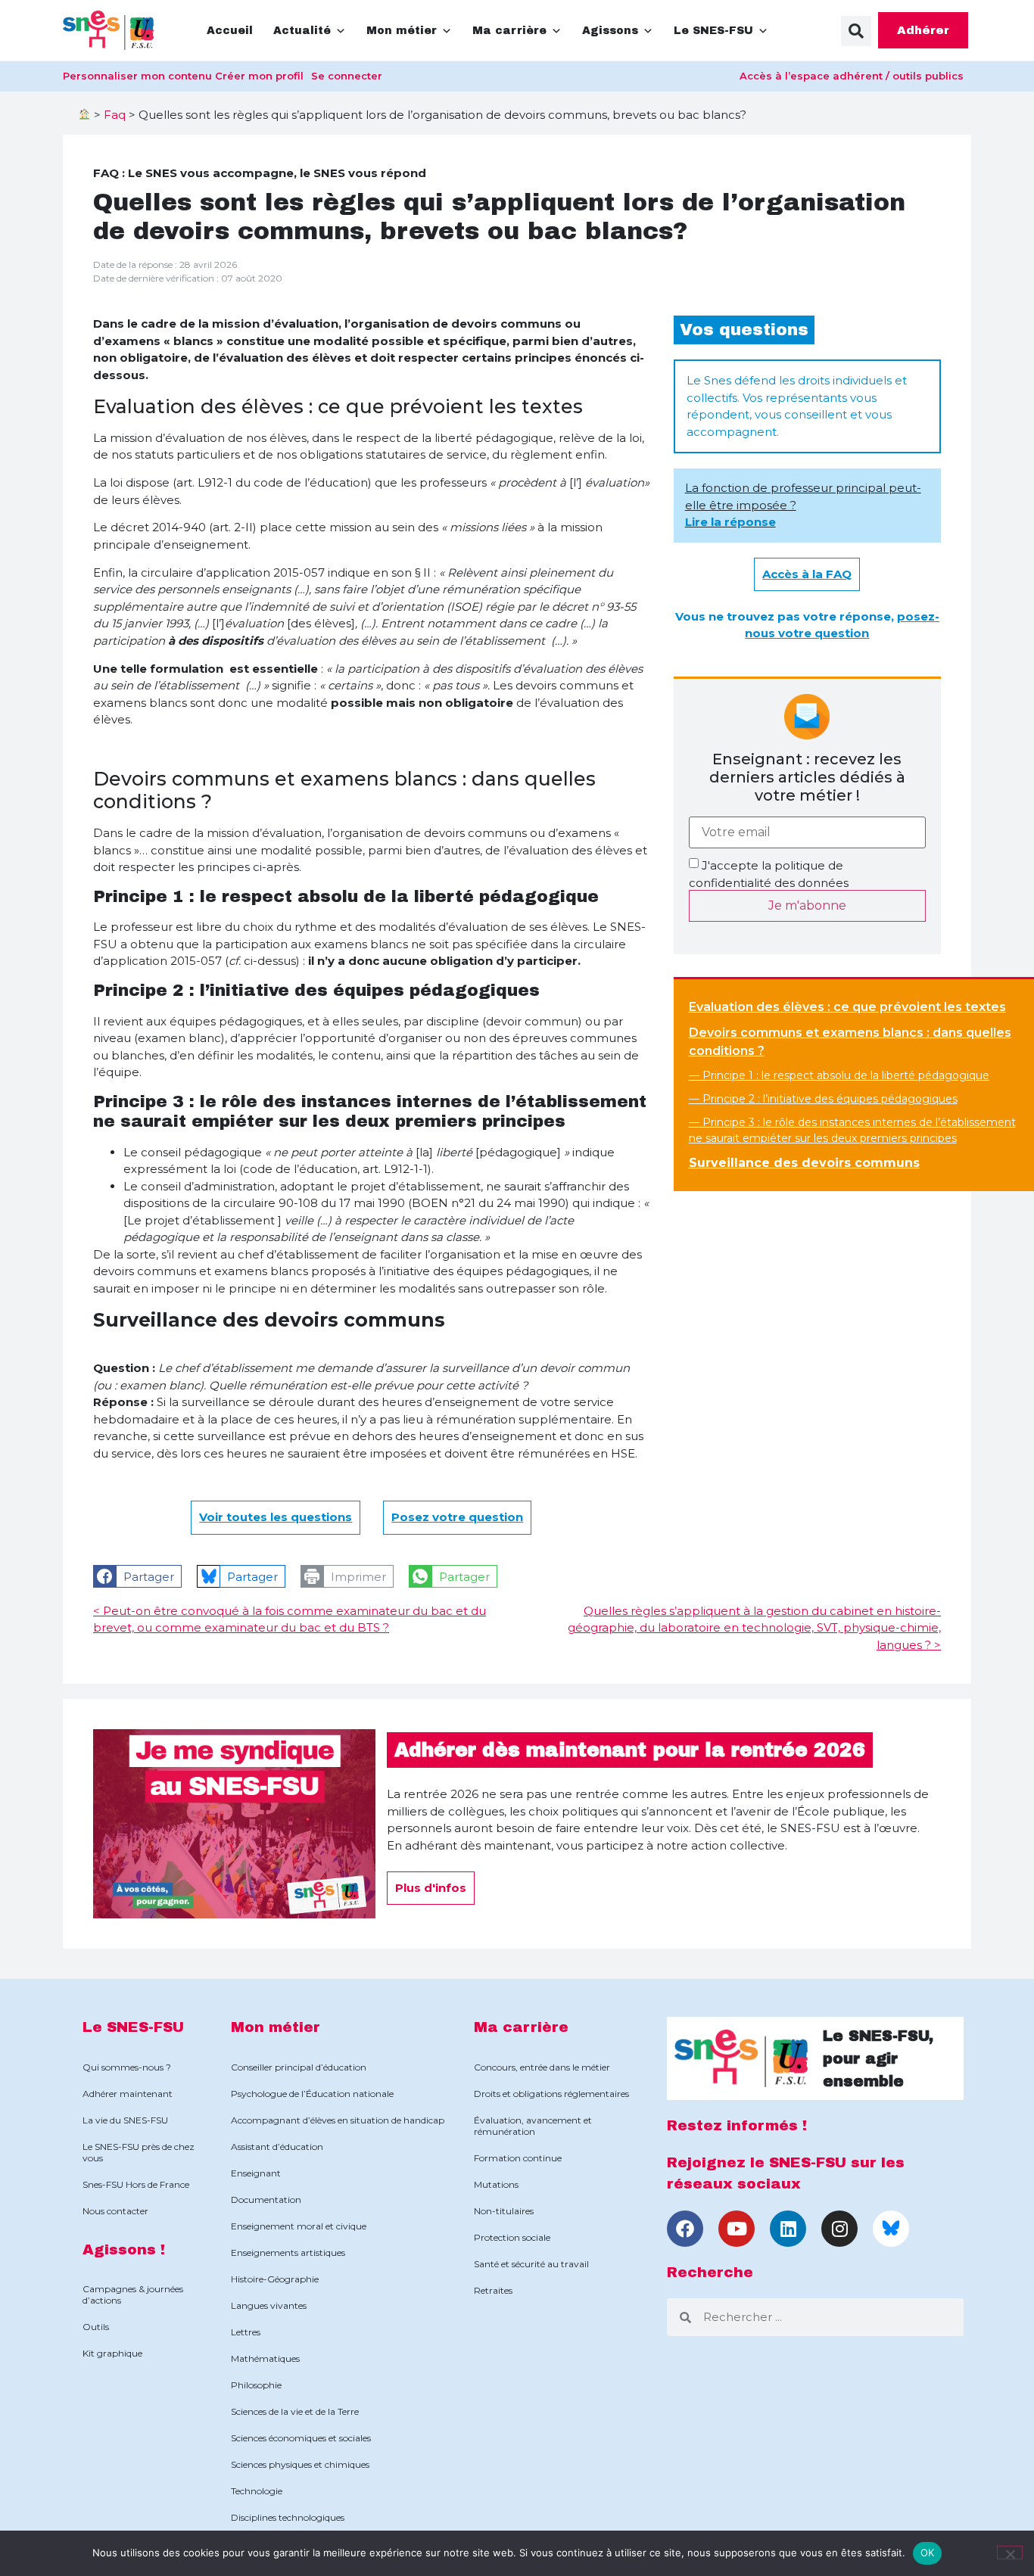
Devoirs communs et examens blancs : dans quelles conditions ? (850, 1042)
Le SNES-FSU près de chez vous (139, 2152)
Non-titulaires (504, 2211)
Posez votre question (457, 1517)
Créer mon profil (259, 76)
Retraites (493, 2290)
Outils (96, 2327)
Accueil (230, 31)
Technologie (257, 2491)
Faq (115, 115)
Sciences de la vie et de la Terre (295, 2411)
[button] (856, 31)
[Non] (1010, 2553)
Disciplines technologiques (288, 2517)
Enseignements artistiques (288, 2252)
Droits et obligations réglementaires (551, 2094)
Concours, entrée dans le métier (542, 2067)
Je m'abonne (807, 905)
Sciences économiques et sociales (301, 2438)
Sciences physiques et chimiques (300, 2464)
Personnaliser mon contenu (137, 76)
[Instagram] (839, 2229)
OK (928, 2553)
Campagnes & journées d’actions (133, 2294)
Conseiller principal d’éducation (299, 2067)
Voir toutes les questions (276, 1517)
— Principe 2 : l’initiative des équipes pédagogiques (823, 1099)
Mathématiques (265, 2358)
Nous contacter (115, 2211)
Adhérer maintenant (128, 2094)
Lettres (246, 2332)
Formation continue (518, 2158)
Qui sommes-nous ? (127, 2067)
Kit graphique (112, 2353)
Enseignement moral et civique (299, 2226)
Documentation (266, 2200)
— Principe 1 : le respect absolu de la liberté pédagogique (839, 1075)
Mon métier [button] (402, 31)
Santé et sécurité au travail (531, 2264)
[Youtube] (737, 2229)
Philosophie (256, 2385)
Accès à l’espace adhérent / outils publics (852, 76)
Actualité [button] (302, 31)
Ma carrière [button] (509, 31)
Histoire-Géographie (275, 2279)
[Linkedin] (788, 2229)
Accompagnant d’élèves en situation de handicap (338, 2120)
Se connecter (347, 76)
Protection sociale (512, 2237)
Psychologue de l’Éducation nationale (312, 2094)
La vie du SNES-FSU (125, 2120)
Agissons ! (124, 2249)
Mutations (496, 2184)
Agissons (610, 31)
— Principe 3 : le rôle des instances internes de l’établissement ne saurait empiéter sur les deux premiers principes (852, 1130)
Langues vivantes (269, 2305)
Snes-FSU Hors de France (136, 2184)
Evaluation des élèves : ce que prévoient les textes (847, 1007)
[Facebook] (685, 2229)
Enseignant (256, 2173)
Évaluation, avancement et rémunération (533, 2126)
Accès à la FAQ (807, 574)
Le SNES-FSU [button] (713, 31)
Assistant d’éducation (277, 2147)
